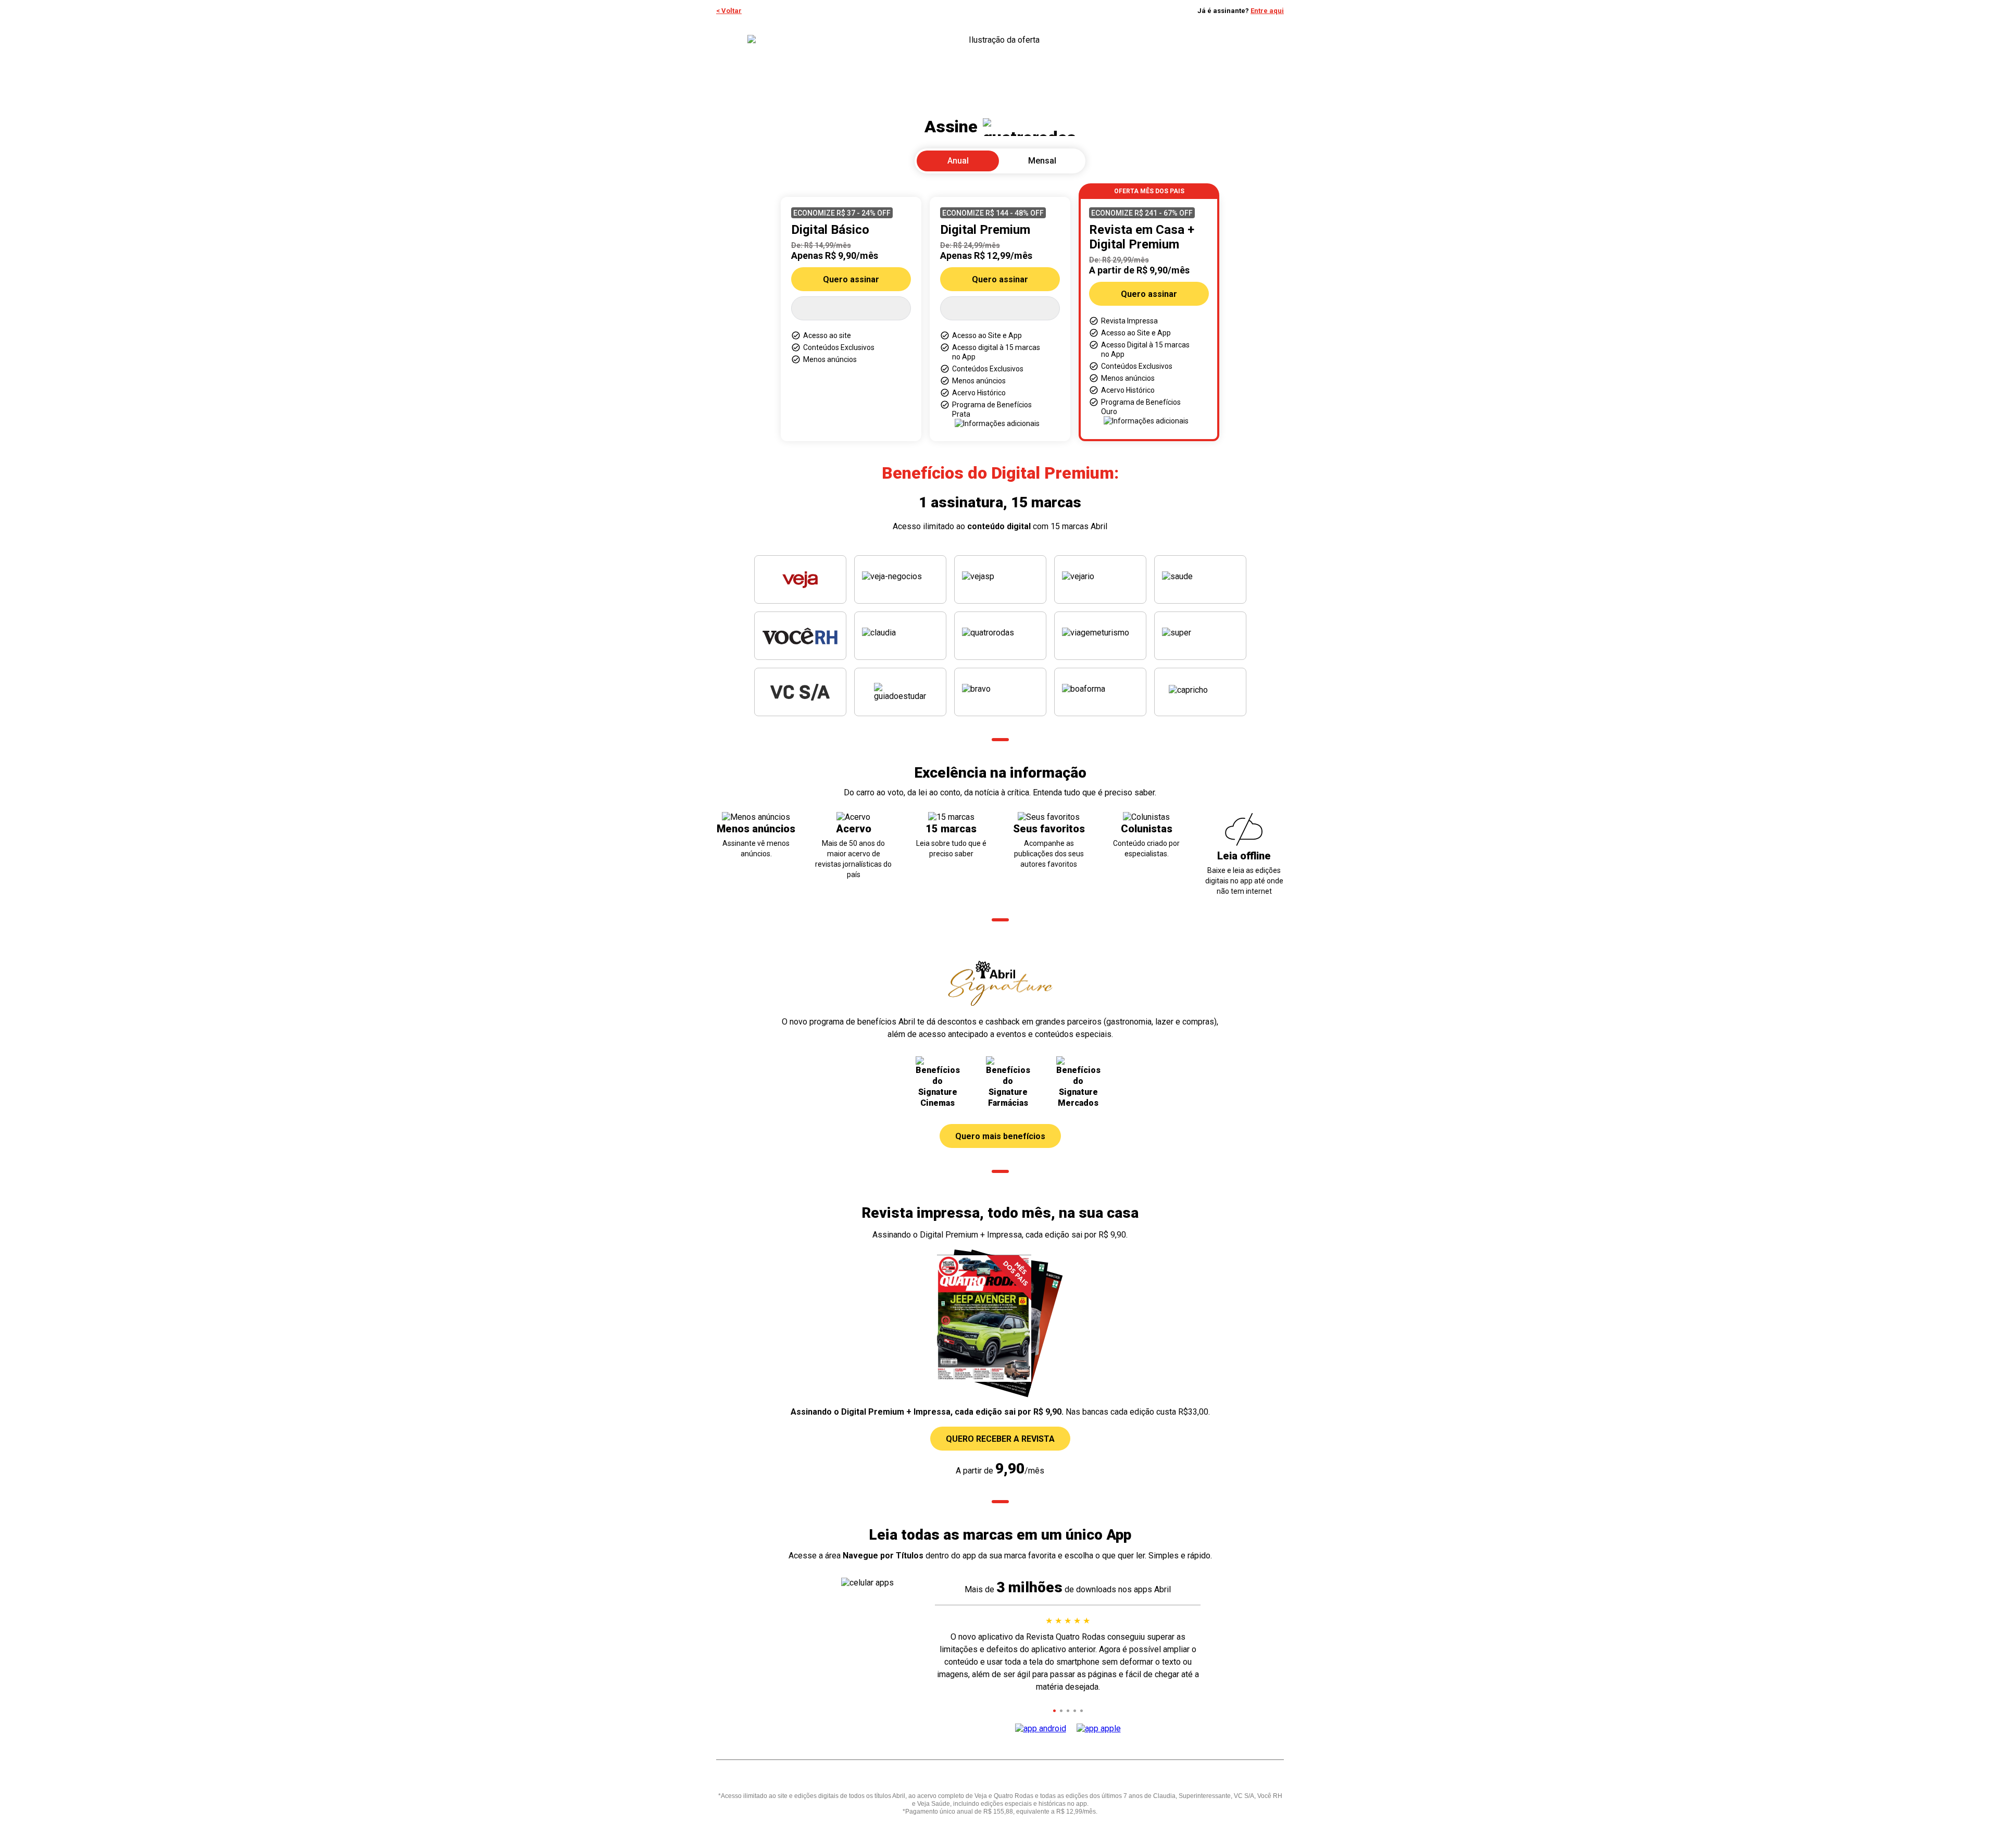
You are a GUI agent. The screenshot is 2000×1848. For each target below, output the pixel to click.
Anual (958, 161)
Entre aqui (1267, 11)
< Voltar (729, 11)
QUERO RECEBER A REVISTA (1000, 1439)
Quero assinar (851, 279)
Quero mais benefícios (1000, 1136)
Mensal (1042, 161)
